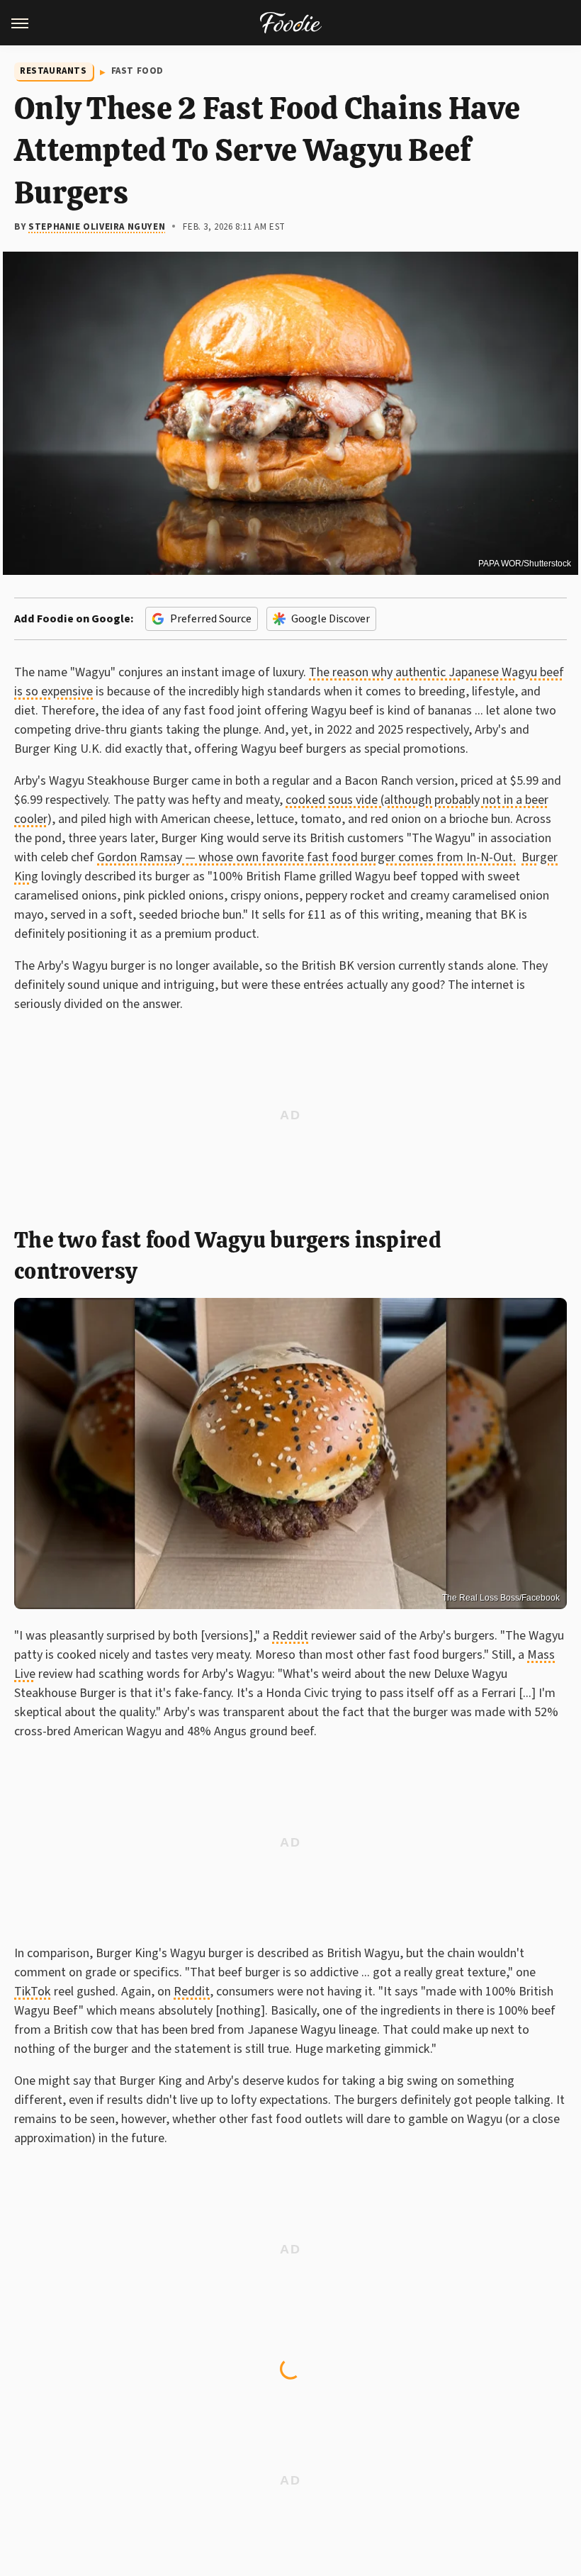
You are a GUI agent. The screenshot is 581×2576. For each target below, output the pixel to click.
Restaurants (53, 71)
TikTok (33, 1992)
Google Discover (331, 619)
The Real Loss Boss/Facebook (501, 1598)
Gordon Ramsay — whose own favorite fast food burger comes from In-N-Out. (306, 857)
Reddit (290, 1636)
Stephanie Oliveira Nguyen (97, 227)
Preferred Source (211, 619)
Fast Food (137, 71)
